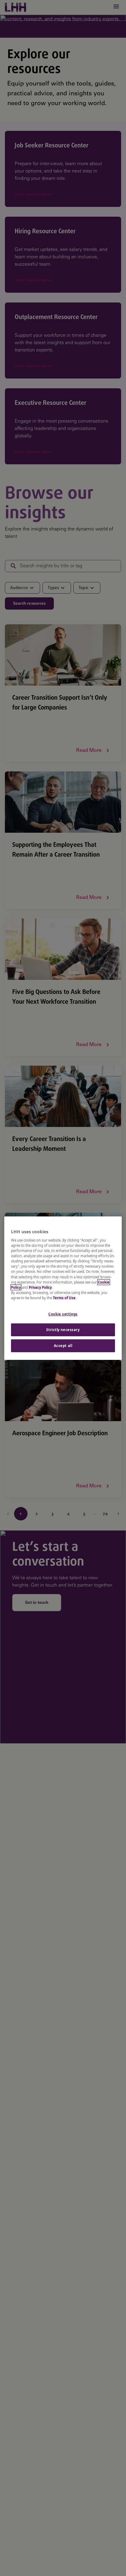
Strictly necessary (63, 1330)
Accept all (63, 1346)
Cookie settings (63, 1314)
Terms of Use (64, 1298)
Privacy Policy (40, 1287)
